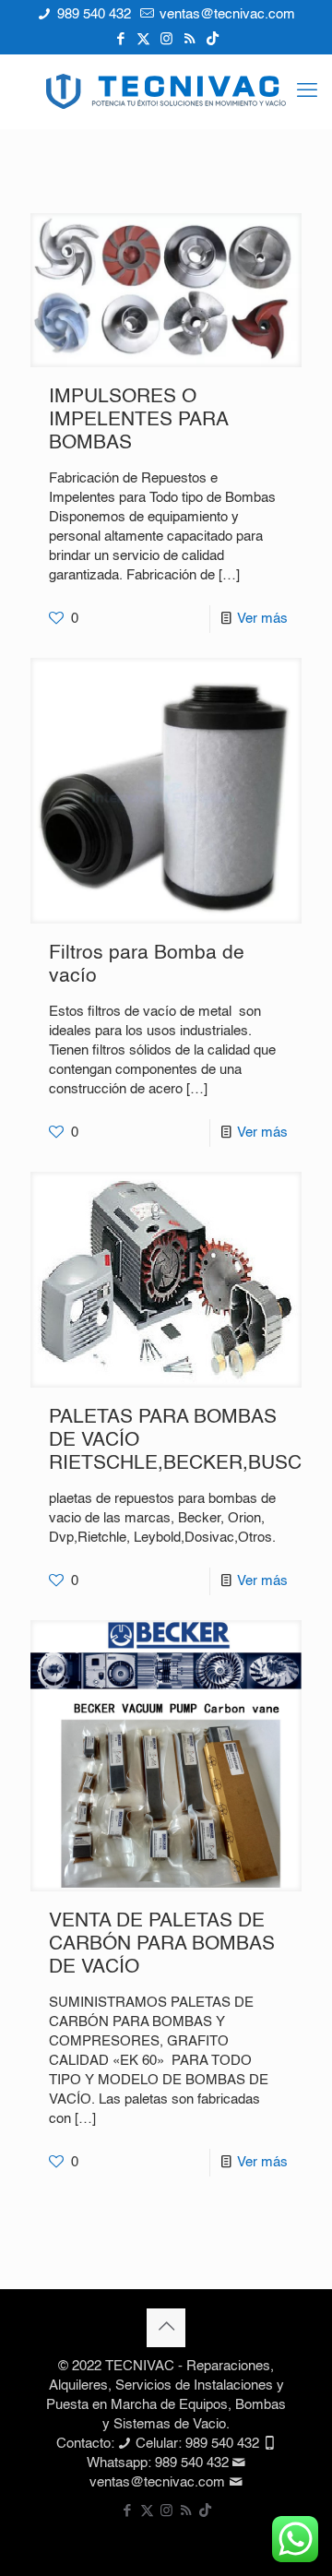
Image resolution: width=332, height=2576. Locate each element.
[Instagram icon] (166, 39)
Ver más (262, 619)
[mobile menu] (307, 91)
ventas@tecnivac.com (225, 14)
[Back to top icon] (166, 2328)
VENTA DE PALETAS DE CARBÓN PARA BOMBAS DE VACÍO (162, 1944)
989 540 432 (92, 14)
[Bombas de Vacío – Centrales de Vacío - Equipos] (166, 91)
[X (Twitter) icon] (143, 39)
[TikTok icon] (213, 39)
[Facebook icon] (120, 39)
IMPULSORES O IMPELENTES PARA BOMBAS (138, 420)
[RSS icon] (190, 39)
